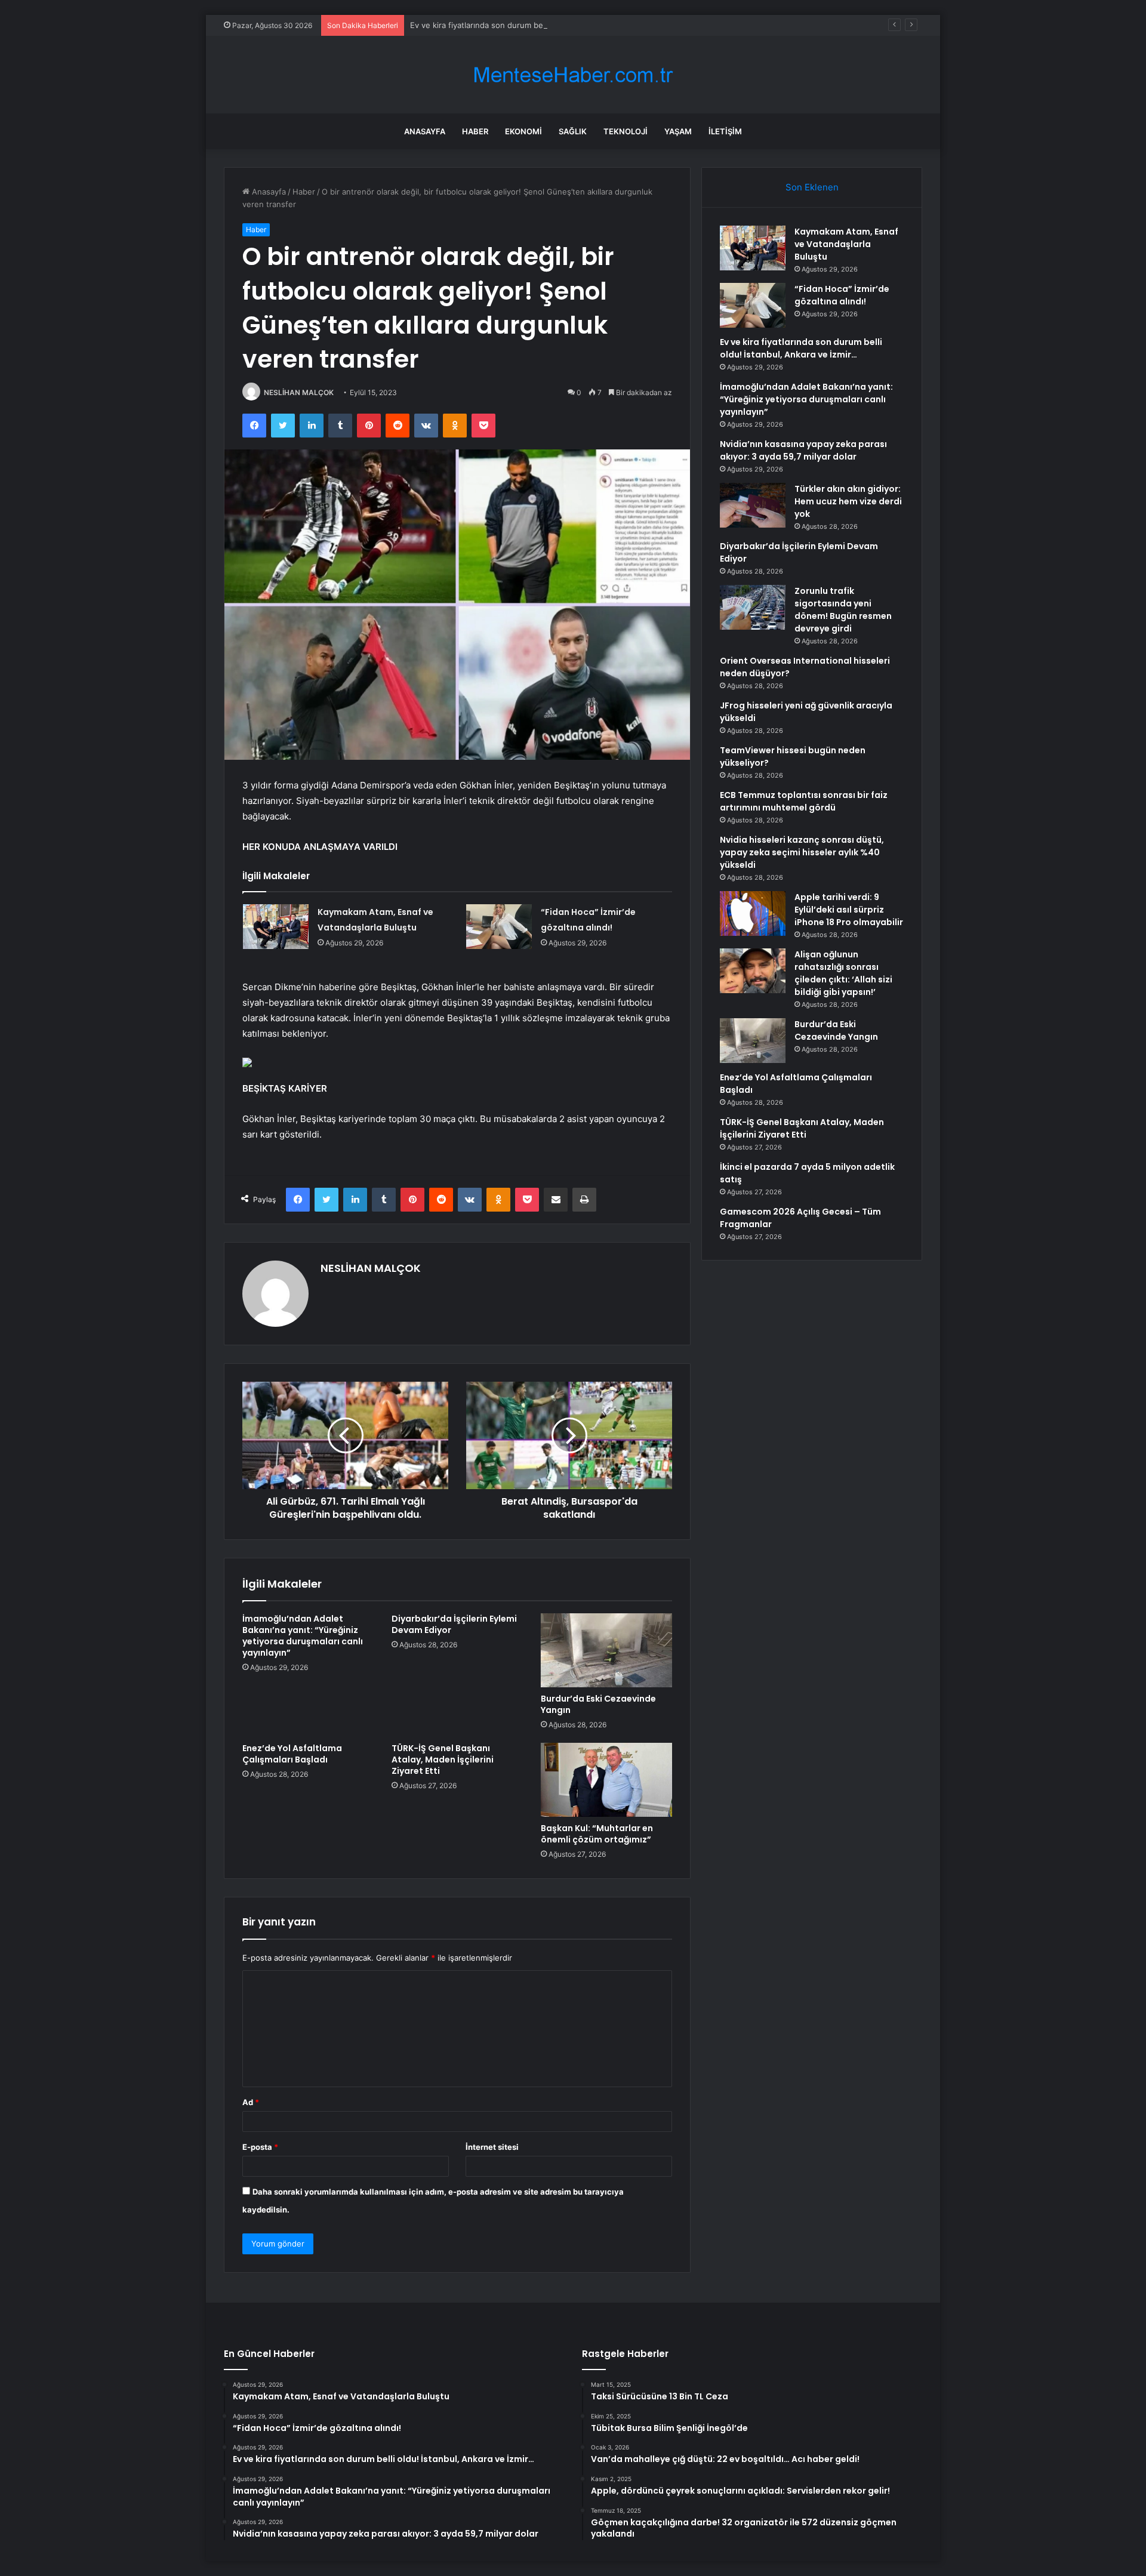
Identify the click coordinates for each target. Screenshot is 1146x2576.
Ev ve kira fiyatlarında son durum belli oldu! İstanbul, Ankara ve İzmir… (539, 25)
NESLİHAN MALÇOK (299, 392)
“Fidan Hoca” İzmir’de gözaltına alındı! (842, 295)
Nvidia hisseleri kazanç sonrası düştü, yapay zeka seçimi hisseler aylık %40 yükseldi (802, 852)
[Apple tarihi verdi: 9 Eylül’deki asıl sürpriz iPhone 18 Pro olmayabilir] (753, 913)
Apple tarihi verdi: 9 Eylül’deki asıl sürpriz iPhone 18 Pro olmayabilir (849, 910)
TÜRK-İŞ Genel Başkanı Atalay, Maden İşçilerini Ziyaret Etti (443, 1760)
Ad (251, 2102)
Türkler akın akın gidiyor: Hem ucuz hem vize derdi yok (848, 501)
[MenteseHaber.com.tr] (573, 75)
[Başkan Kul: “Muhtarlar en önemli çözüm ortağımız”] (606, 1780)
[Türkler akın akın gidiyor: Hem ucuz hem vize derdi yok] (753, 505)
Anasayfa (425, 131)
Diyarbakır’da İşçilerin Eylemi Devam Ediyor (454, 1624)
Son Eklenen (812, 187)
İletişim (725, 131)
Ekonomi (523, 131)
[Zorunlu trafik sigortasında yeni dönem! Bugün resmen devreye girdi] (753, 607)
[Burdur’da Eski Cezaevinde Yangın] (606, 1650)
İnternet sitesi (492, 2147)
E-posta (260, 2147)
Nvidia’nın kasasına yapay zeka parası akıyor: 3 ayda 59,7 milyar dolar (803, 450)
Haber (475, 131)
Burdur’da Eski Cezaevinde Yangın (598, 1704)
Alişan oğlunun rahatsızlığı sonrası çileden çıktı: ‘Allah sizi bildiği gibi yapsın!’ (843, 973)
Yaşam (678, 131)
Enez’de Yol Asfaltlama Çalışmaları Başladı (292, 1754)
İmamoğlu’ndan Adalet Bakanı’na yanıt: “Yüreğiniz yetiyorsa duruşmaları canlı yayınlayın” (303, 1636)
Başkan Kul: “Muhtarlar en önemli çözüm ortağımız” (597, 1834)
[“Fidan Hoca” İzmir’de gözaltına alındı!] (499, 927)
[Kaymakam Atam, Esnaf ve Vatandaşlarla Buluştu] (276, 927)
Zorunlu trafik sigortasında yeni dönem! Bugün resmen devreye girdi (843, 610)
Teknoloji (626, 131)
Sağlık (573, 131)
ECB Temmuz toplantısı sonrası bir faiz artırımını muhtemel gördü (804, 801)
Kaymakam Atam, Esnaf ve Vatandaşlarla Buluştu (846, 244)
